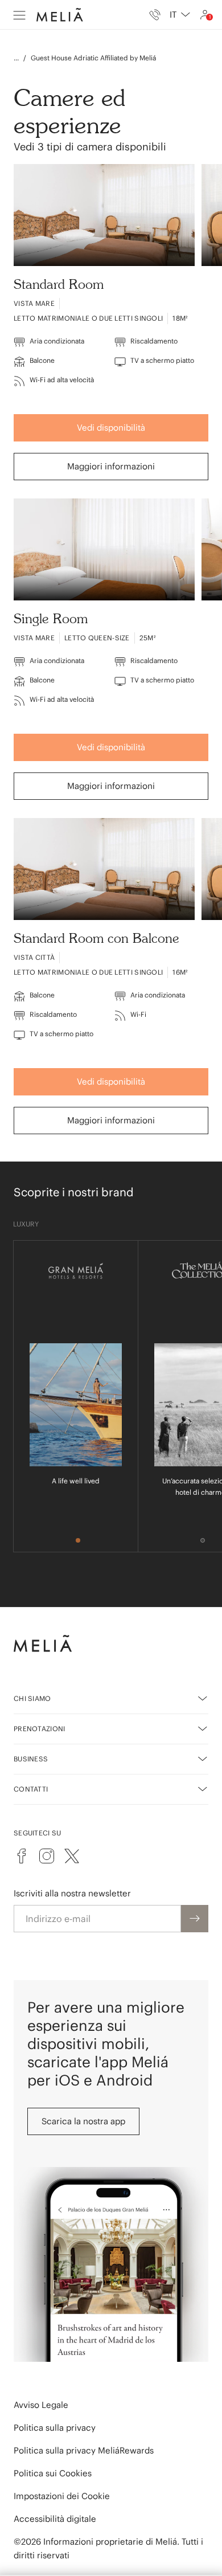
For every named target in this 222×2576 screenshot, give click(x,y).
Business (31, 1759)
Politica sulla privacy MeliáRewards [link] (84, 2450)
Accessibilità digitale (55, 2519)
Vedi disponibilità (111, 428)
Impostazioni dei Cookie (62, 2496)
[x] (72, 1856)
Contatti (31, 1789)
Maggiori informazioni (111, 466)
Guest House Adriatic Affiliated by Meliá (93, 58)
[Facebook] (22, 1856)
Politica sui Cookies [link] (53, 2473)
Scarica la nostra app (83, 2121)
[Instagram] (47, 1856)
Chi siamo (32, 1698)
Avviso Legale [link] (41, 2405)
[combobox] (180, 15)
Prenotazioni (40, 1729)
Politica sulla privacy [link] (55, 2428)
